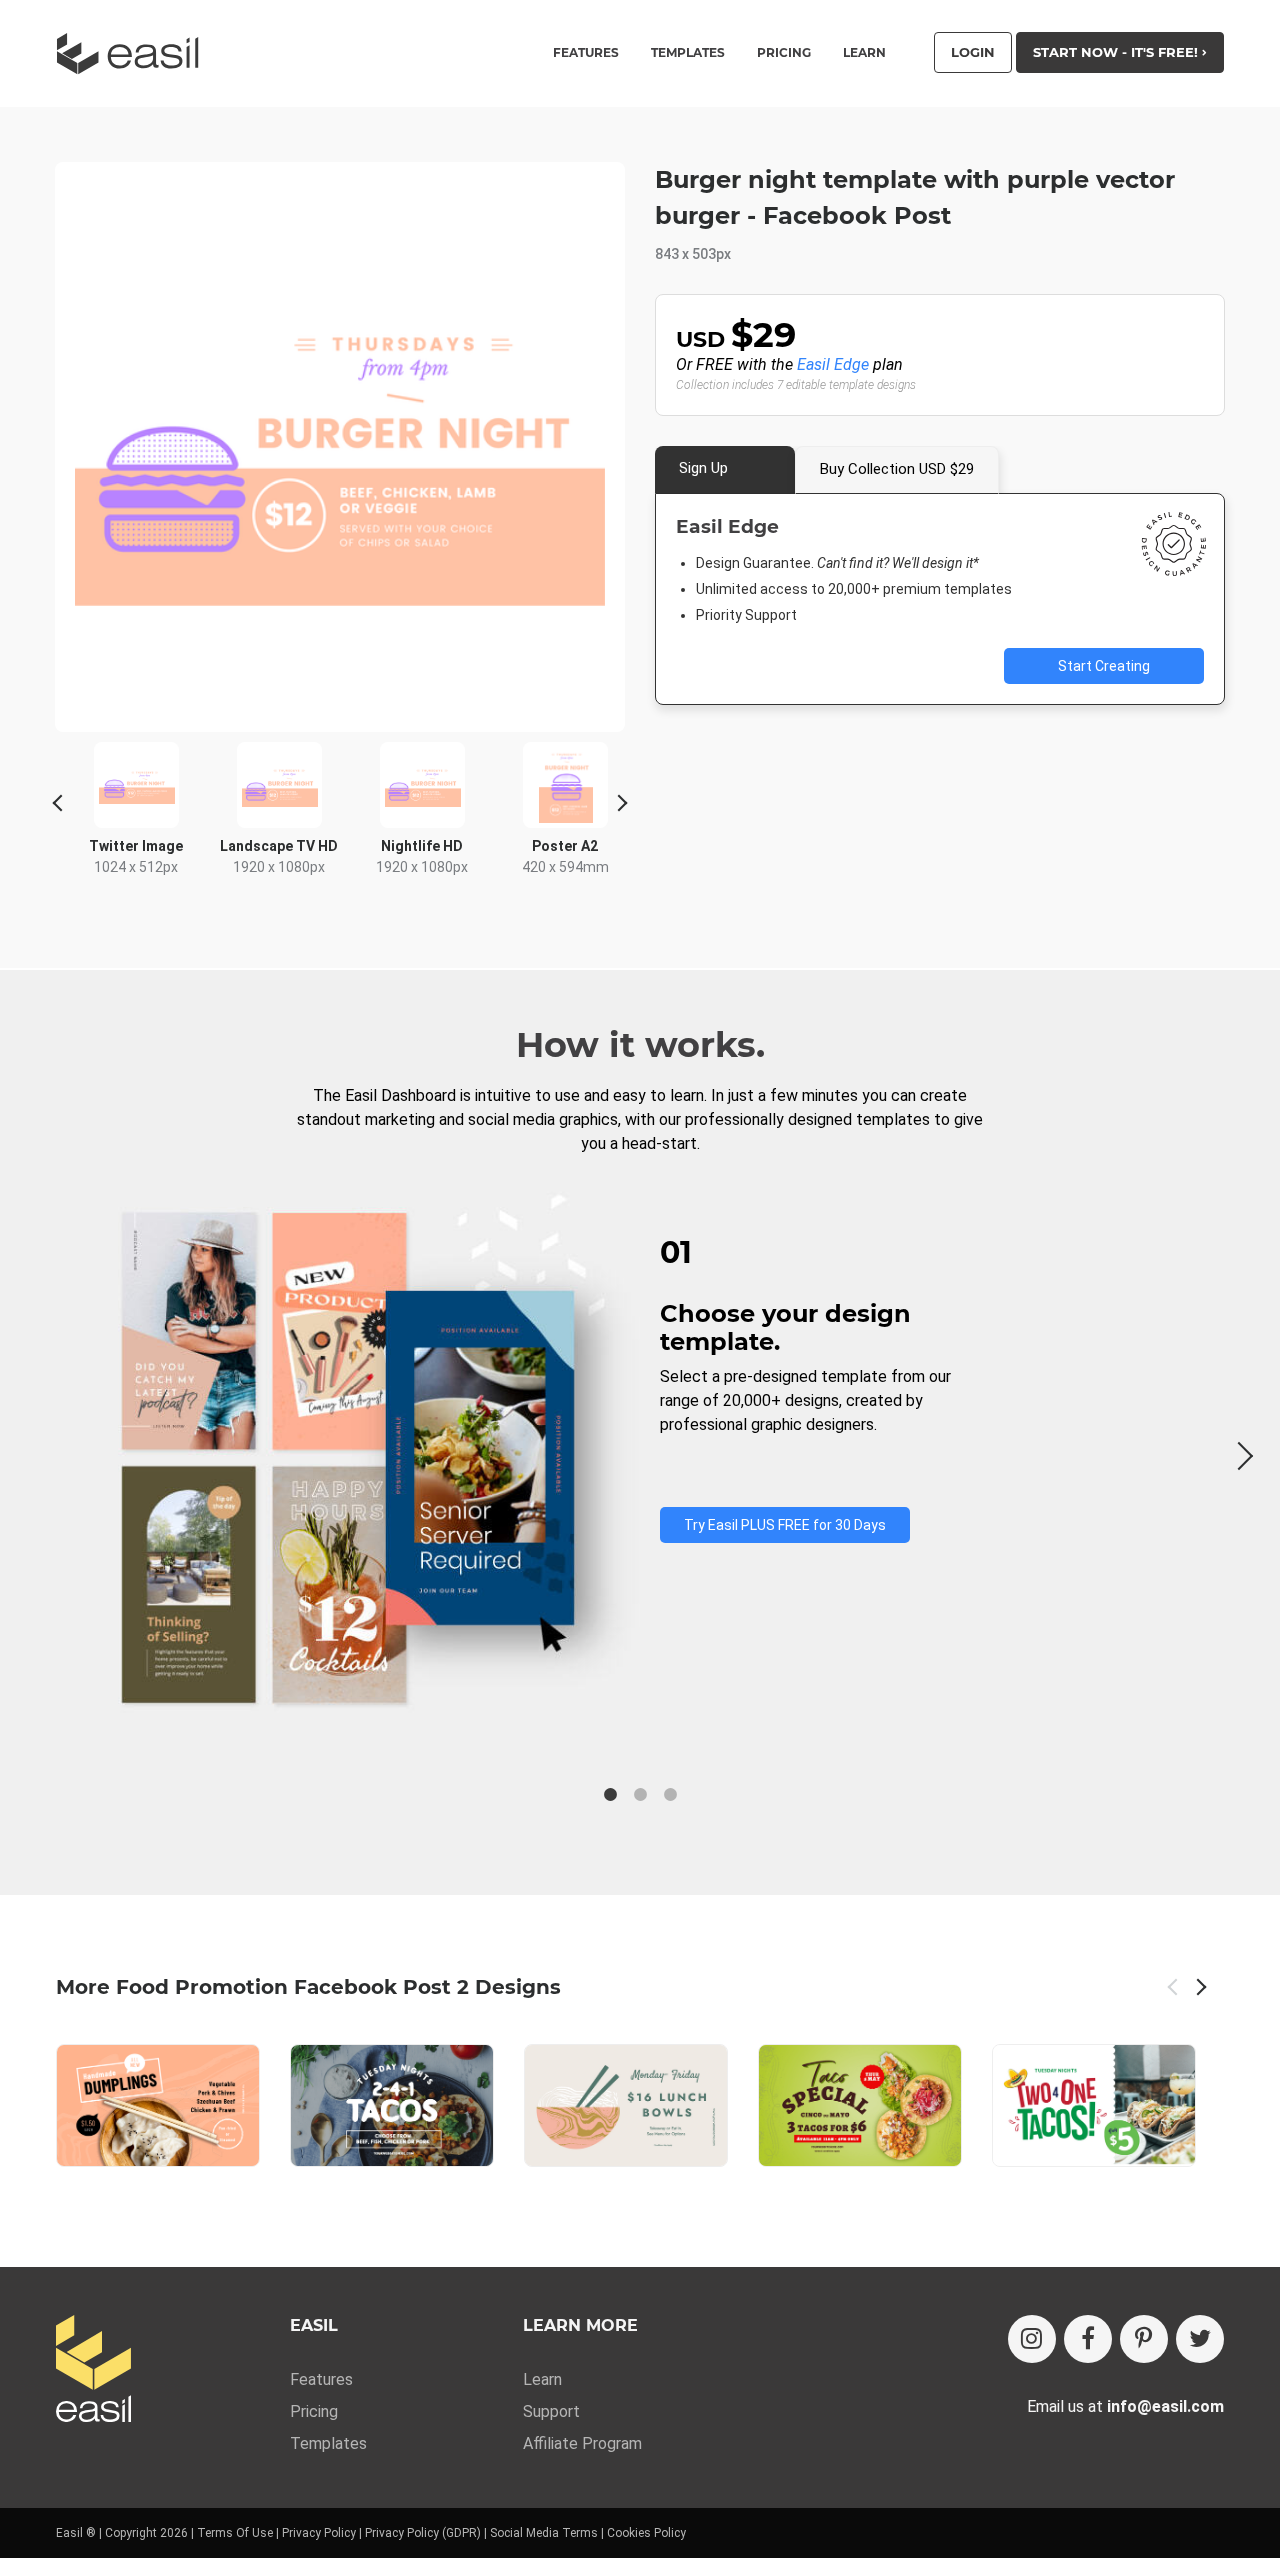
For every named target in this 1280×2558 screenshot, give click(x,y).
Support (551, 2411)
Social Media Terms (544, 2533)
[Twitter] (1200, 2339)
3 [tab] (670, 1795)
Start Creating (1104, 666)
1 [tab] (610, 1795)
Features (321, 2379)
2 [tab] (640, 1795)
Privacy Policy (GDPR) (423, 2533)
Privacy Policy (319, 2533)
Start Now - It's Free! (1117, 52)
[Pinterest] (1144, 2339)
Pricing (784, 53)
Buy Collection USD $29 (897, 469)
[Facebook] (1088, 2339)
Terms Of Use (235, 2533)
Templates (328, 2443)
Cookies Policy (646, 2533)
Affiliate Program (582, 2443)
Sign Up (703, 468)
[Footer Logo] (93, 2370)
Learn (864, 53)
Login (973, 52)
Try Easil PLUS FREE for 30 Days (785, 1525)
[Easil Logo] (134, 53)
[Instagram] (1032, 2339)
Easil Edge (833, 364)
